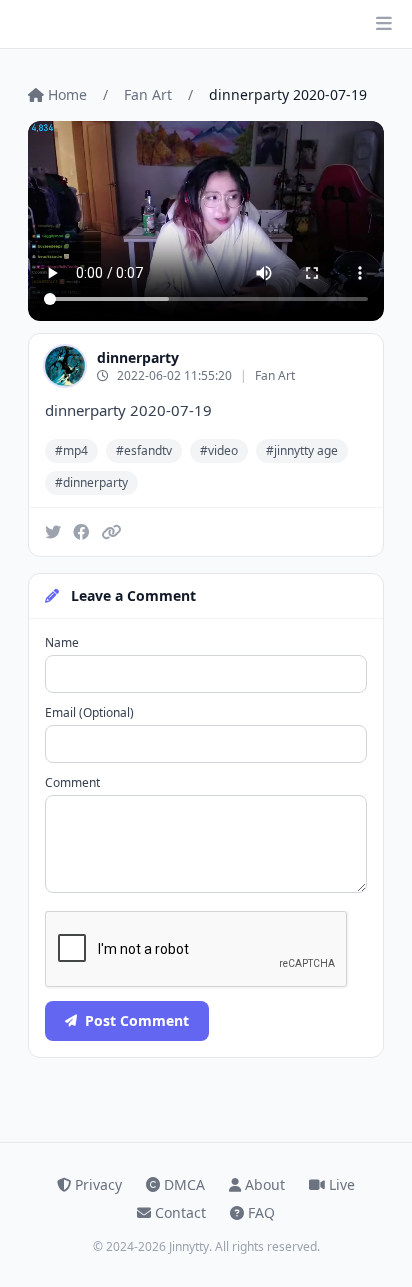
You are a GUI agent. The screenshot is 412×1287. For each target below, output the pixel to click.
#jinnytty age (302, 450)
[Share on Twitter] (53, 532)
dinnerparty (138, 357)
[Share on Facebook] (81, 532)
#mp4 (71, 450)
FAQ (261, 1212)
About (265, 1184)
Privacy (98, 1184)
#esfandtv (144, 450)
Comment (72, 783)
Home (67, 94)
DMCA (184, 1184)
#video (219, 450)
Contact (180, 1212)
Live (342, 1184)
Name (62, 643)
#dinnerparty (91, 482)
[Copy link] (111, 532)
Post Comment (137, 1020)
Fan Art (148, 94)
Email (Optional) (89, 713)
